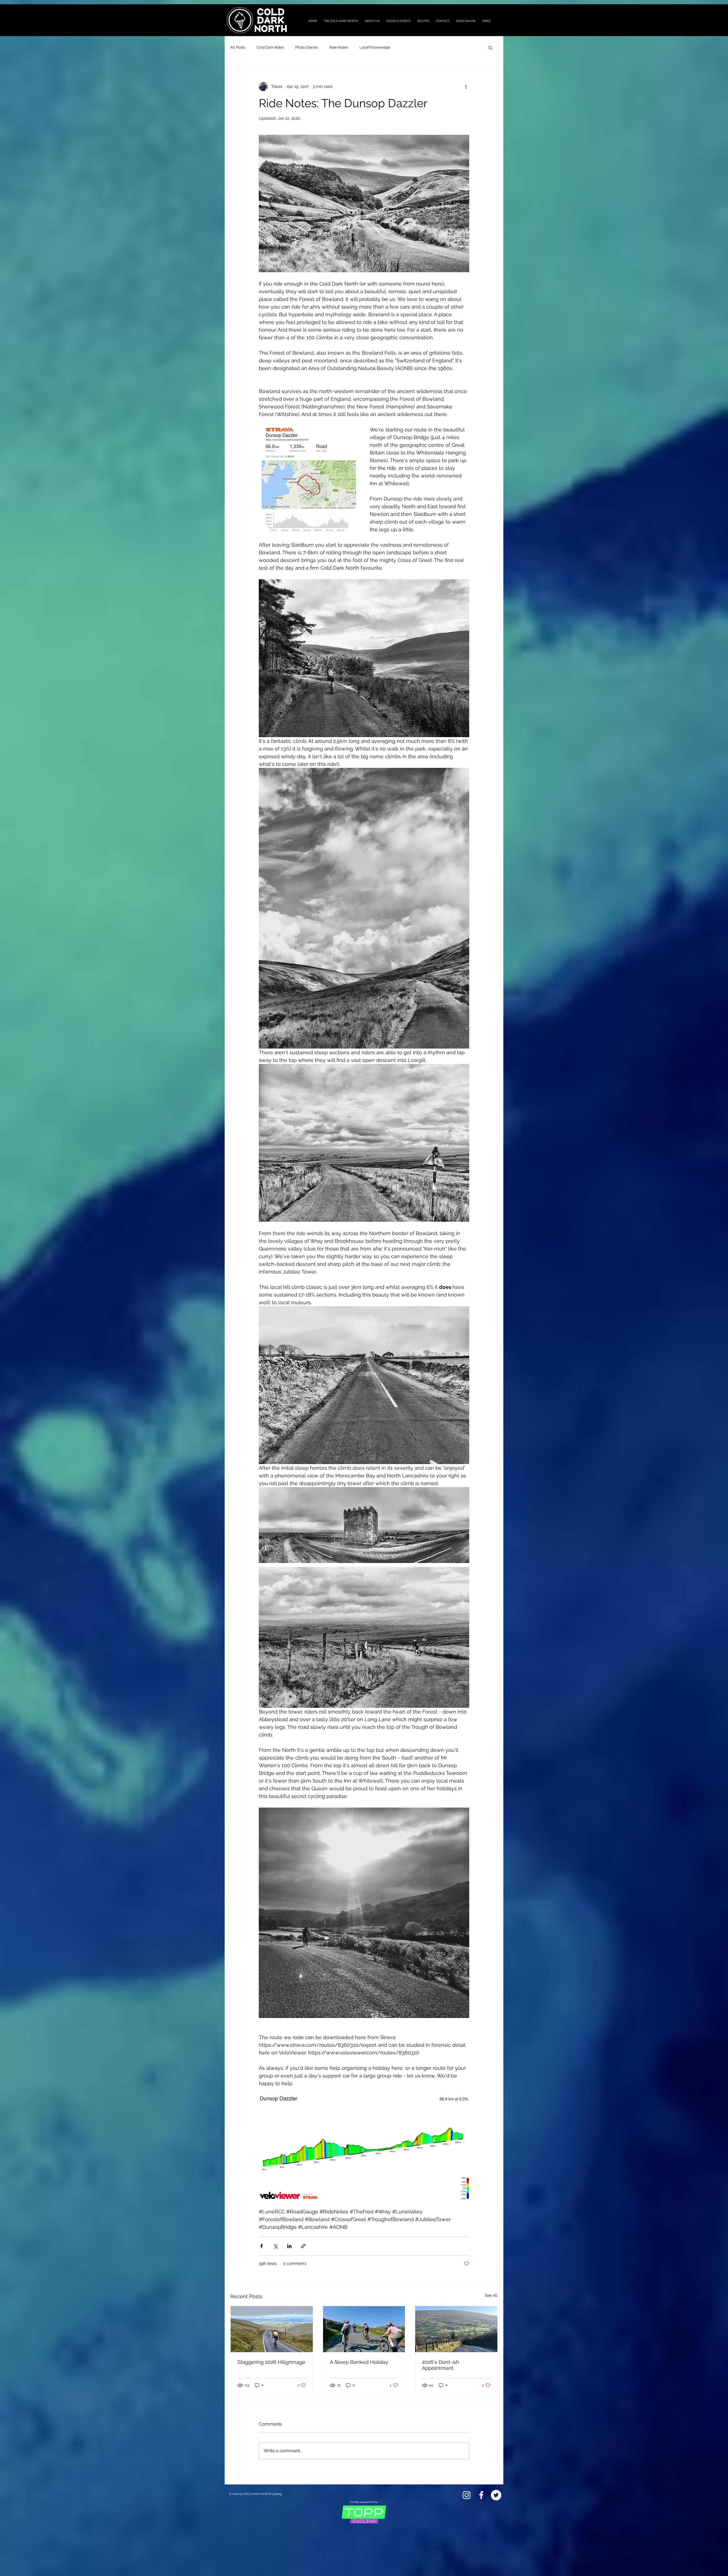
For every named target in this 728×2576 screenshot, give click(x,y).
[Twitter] (496, 2495)
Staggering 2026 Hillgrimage (271, 2362)
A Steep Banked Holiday (359, 2362)
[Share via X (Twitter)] (275, 2246)
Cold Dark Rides (270, 47)
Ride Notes (339, 47)
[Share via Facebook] (261, 2246)
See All (491, 2295)
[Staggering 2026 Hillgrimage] (272, 2329)
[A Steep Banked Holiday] (364, 2329)
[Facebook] (481, 2495)
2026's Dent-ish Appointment (441, 2365)
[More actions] (466, 86)
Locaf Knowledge (375, 47)
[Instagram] (467, 2495)
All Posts (238, 47)
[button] (490, 47)
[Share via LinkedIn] (289, 2246)
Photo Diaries (307, 47)
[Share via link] (303, 2246)
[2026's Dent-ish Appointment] (456, 2329)
